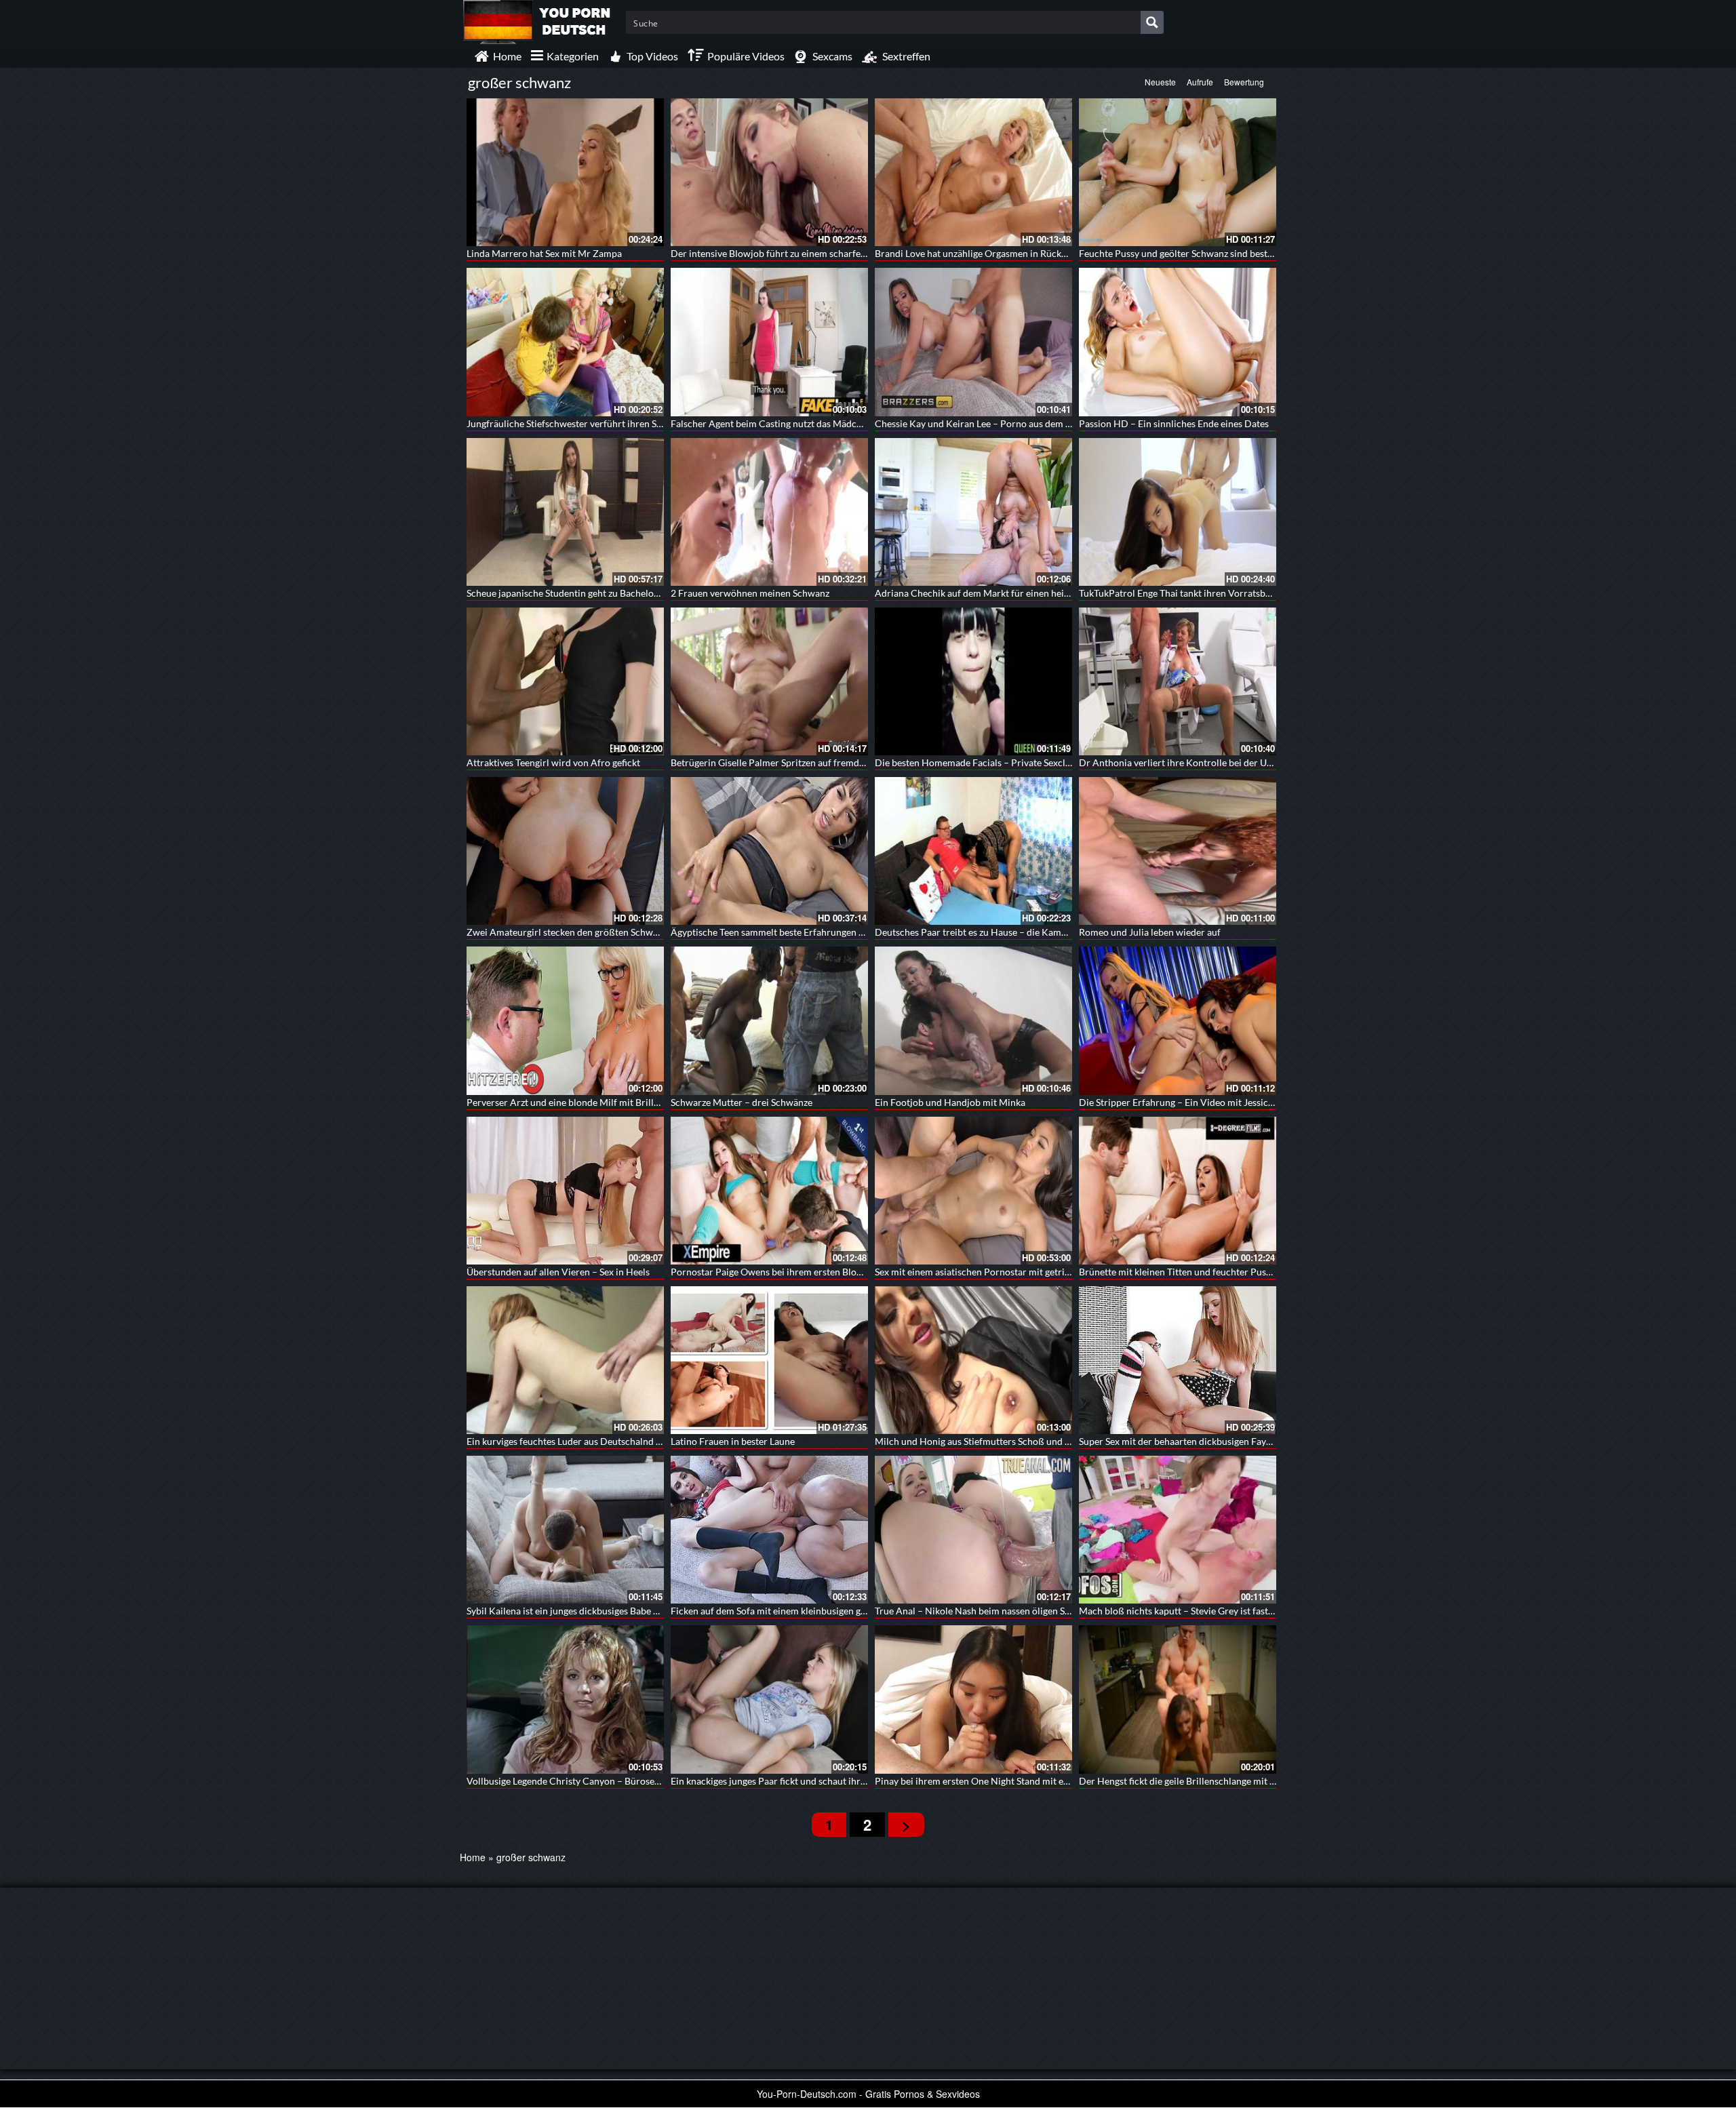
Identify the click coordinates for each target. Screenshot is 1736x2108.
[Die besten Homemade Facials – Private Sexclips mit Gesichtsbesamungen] (973, 681)
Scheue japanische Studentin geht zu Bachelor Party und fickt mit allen (613, 593)
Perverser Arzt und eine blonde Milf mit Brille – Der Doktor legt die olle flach (628, 1102)
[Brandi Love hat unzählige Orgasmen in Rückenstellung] (973, 172)
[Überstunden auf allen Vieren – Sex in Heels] (565, 1191)
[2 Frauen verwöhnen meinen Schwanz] (769, 512)
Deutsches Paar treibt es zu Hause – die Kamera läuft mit (994, 932)
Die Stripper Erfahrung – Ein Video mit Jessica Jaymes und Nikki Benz (1225, 1102)
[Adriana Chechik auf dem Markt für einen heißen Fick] (973, 512)
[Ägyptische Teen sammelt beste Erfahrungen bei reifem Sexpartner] (769, 851)
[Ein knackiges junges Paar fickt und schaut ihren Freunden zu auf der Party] (769, 1699)
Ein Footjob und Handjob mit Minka (950, 1102)
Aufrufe (1200, 82)
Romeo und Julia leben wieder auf (1150, 932)
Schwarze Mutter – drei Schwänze (742, 1102)
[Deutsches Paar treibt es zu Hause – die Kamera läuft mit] (973, 851)
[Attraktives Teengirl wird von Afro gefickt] (565, 681)
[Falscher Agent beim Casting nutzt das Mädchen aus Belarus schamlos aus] (769, 342)
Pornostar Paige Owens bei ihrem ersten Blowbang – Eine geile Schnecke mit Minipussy (854, 1272)
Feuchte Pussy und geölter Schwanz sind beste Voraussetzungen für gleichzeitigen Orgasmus (1272, 253)
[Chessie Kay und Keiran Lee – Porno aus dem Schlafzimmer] (973, 342)
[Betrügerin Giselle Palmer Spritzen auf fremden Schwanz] (769, 681)
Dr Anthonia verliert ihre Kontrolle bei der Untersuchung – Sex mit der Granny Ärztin (1258, 762)
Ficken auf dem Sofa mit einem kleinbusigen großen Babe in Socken (811, 1611)
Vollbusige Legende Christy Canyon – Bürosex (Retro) (578, 1781)
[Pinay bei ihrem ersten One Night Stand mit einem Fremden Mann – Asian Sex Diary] (973, 1699)
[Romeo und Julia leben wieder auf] (1178, 851)
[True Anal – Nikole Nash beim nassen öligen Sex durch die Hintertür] (973, 1530)
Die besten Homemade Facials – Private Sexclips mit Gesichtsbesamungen (1030, 762)
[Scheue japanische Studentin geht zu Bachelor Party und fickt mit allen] (565, 512)
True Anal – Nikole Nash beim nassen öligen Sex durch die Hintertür (1017, 1611)
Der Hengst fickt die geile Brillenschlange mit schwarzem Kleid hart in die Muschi (1249, 1781)
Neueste (1160, 82)
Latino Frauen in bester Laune (733, 1441)
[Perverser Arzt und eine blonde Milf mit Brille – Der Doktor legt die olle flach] (565, 1020)
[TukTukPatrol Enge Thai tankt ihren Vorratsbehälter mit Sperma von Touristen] (1178, 512)
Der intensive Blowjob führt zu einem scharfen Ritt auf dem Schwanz (814, 253)
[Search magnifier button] (1152, 22)
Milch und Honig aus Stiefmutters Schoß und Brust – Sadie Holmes (1014, 1441)
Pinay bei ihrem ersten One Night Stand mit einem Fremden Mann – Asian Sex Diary (1050, 1781)
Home (473, 1857)
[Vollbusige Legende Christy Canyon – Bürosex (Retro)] (565, 1699)
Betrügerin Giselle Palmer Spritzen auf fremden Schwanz (789, 762)
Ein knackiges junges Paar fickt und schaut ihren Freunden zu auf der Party (826, 1781)
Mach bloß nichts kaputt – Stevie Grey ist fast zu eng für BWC (1207, 1611)
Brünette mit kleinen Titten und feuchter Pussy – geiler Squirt (1207, 1272)
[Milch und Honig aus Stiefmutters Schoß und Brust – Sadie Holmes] (973, 1360)
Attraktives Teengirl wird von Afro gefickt (553, 762)
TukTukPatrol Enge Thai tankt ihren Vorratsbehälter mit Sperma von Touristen (1242, 593)
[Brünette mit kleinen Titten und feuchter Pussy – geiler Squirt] (1178, 1191)
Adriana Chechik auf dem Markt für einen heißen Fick (987, 593)
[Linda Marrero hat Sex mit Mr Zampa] (565, 172)
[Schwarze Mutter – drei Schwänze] (769, 1020)
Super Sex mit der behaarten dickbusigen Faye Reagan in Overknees (1220, 1441)
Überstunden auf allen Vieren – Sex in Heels (558, 1272)
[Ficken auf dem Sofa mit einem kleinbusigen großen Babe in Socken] (769, 1530)
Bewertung (1244, 82)
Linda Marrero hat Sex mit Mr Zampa (544, 253)
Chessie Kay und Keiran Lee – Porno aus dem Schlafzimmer (999, 423)
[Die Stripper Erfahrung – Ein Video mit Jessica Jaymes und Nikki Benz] (1178, 1020)
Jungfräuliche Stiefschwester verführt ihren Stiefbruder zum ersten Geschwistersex (641, 423)
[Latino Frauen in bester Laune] (769, 1360)
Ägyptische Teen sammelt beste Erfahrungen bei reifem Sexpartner (810, 932)
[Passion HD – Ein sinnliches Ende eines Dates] (1178, 342)
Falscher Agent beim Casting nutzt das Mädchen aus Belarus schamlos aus (825, 423)
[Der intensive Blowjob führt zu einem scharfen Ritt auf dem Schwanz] (769, 172)
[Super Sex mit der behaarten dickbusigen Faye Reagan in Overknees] (1178, 1360)
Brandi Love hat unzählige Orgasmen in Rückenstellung (990, 253)
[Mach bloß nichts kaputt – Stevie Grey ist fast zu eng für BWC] (1178, 1530)
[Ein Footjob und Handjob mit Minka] (973, 1020)
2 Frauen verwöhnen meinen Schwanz (750, 593)
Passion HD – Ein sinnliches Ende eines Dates (1174, 423)
